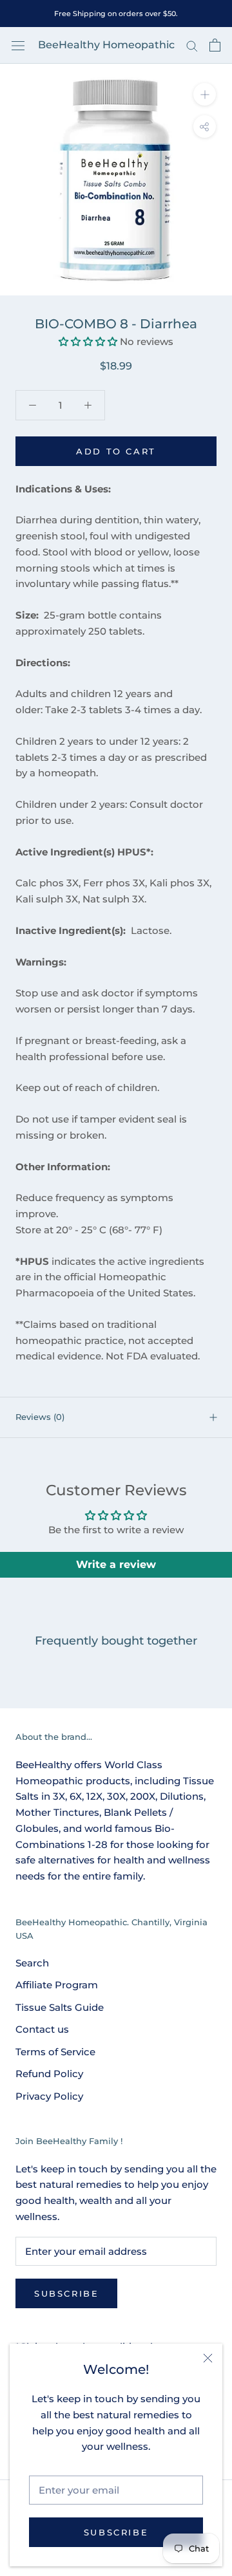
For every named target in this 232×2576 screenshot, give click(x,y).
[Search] (192, 46)
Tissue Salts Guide (60, 2007)
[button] (88, 341)
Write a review (116, 1564)
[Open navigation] (18, 45)
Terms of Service (55, 2052)
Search (32, 1963)
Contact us (42, 2029)
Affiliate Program (57, 1985)
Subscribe (116, 2532)
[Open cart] (215, 45)
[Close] (208, 2358)
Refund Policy (49, 2074)
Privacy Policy (49, 2096)
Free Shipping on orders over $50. (116, 14)
